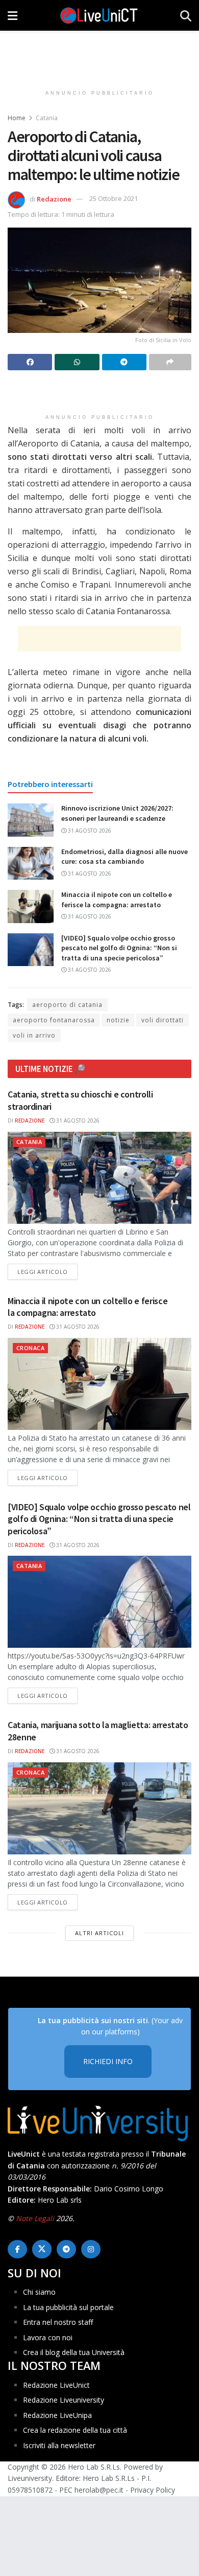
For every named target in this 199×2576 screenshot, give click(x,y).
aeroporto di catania (67, 1005)
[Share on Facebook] (30, 362)
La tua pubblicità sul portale (68, 2307)
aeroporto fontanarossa (54, 1020)
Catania (47, 118)
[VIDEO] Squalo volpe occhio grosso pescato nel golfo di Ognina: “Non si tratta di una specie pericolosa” (119, 948)
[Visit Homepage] (99, 15)
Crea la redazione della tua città (75, 2430)
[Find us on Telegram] (66, 2249)
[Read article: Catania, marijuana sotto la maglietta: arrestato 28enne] (99, 1808)
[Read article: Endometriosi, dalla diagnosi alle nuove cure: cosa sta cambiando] (31, 863)
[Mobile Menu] (13, 15)
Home (17, 118)
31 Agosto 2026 (89, 831)
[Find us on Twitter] (42, 2249)
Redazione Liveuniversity (64, 2400)
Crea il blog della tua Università (74, 2352)
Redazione (54, 198)
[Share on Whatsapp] (77, 362)
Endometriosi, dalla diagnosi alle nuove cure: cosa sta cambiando (125, 857)
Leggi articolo (47, 1271)
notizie (118, 1020)
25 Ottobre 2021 (114, 198)
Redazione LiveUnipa (57, 2415)
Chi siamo (39, 2292)
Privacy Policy (153, 2489)
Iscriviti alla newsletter (59, 2445)
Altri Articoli (99, 1933)
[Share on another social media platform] (170, 362)
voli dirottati (163, 1020)
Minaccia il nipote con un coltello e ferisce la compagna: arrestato (117, 900)
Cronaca (30, 1348)
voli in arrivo (34, 1035)
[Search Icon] (186, 15)
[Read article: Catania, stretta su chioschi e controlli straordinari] (99, 1178)
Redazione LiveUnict (56, 2384)
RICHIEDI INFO (108, 2061)
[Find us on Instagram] (91, 2249)
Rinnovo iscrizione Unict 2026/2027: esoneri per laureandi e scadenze (117, 813)
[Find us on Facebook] (17, 2249)
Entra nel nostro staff (58, 2322)
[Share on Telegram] (124, 362)
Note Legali (35, 2218)
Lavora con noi (48, 2337)
